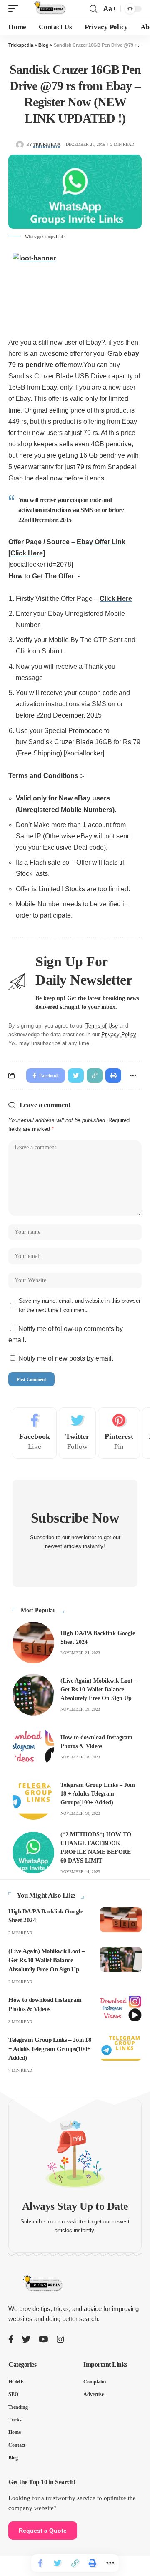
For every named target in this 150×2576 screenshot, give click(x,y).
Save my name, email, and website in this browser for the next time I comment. (80, 1305)
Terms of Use (102, 1026)
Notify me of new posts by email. (66, 1358)
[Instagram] (60, 2339)
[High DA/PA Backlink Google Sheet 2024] (33, 1643)
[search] (93, 9)
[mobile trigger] (15, 9)
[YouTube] (44, 2339)
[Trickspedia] (49, 9)
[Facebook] (35, 1433)
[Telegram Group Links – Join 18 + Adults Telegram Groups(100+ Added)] (33, 1799)
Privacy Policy (119, 1035)
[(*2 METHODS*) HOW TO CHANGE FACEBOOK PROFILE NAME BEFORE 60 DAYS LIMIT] (33, 1853)
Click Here (116, 599)
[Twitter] (77, 1433)
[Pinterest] (119, 1433)
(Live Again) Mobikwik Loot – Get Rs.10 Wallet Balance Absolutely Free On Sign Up (99, 1689)
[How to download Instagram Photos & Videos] (33, 1747)
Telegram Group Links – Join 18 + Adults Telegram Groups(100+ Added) (98, 1794)
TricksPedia (47, 144)
